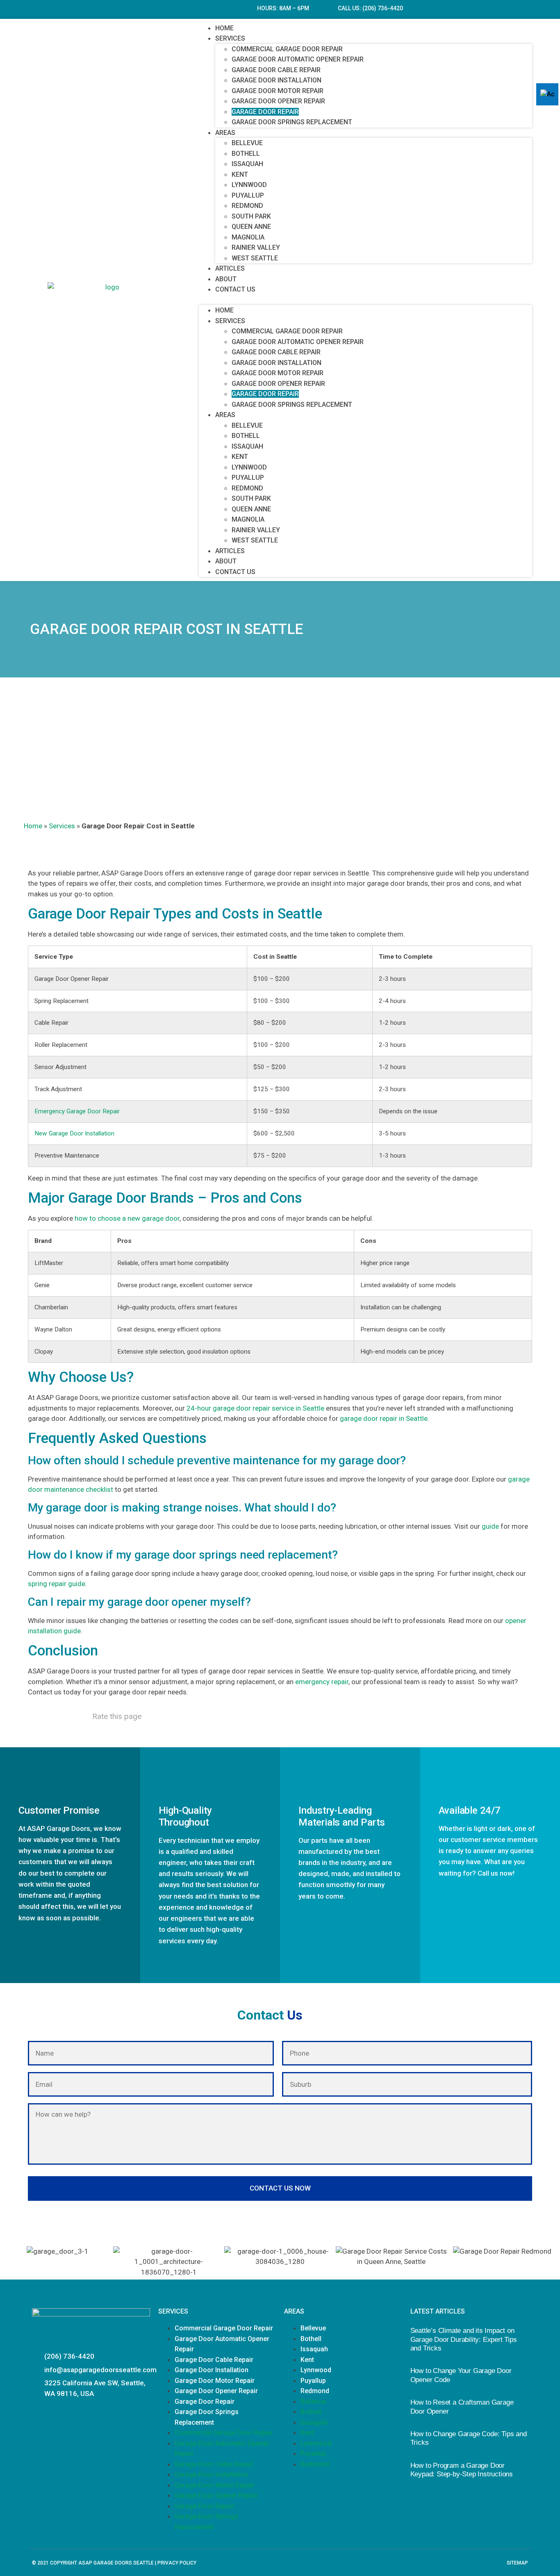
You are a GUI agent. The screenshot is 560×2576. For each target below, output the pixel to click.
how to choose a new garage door (127, 1218)
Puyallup (248, 195)
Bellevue (247, 143)
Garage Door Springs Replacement (292, 122)
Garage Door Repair (265, 112)
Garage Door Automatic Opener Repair (298, 59)
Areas (225, 133)
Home (224, 28)
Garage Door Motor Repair (278, 91)
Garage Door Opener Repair (278, 101)
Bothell (246, 154)
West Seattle (255, 258)
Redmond (247, 206)
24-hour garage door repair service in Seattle (255, 1408)
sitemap (517, 2563)
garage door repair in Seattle (384, 1418)
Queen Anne (251, 227)
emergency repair (322, 1682)
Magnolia (248, 237)
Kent (240, 174)
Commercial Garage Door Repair (287, 49)
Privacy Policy (177, 2563)
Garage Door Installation (277, 80)
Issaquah (247, 164)
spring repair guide (57, 1584)
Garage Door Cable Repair (276, 70)
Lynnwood (249, 185)
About (226, 279)
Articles (230, 268)
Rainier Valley (256, 247)
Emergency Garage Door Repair (77, 1111)
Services (230, 38)
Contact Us (235, 289)
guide (490, 1526)
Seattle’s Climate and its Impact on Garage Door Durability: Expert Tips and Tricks (464, 2339)
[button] (365, 300)
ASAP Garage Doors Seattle (116, 2563)
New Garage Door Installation (74, 1133)
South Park (251, 216)
